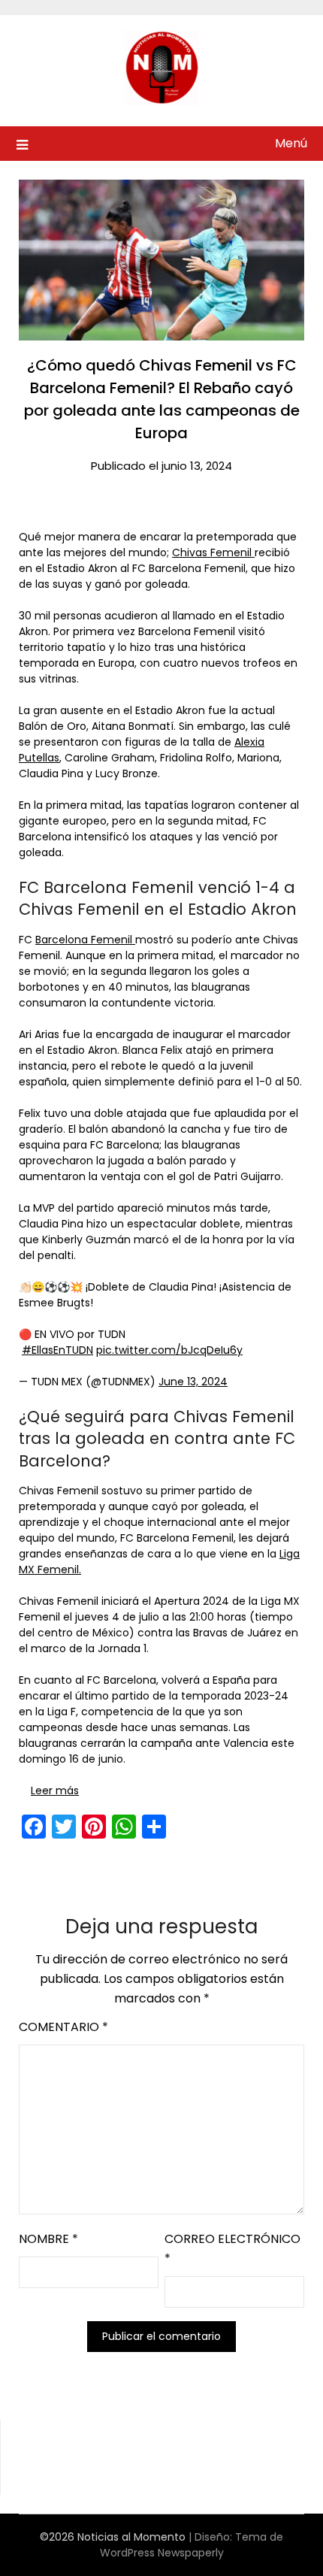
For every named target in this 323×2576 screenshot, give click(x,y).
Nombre (48, 2239)
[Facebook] (34, 1827)
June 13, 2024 (193, 1382)
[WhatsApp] (124, 1827)
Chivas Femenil (213, 552)
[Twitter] (64, 1827)
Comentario (63, 2027)
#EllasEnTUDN (57, 1350)
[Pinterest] (94, 1827)
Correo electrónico (232, 2249)
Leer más (55, 1790)
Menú (291, 143)
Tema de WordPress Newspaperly (192, 2545)
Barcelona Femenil (85, 940)
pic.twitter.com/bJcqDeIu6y (169, 1350)
